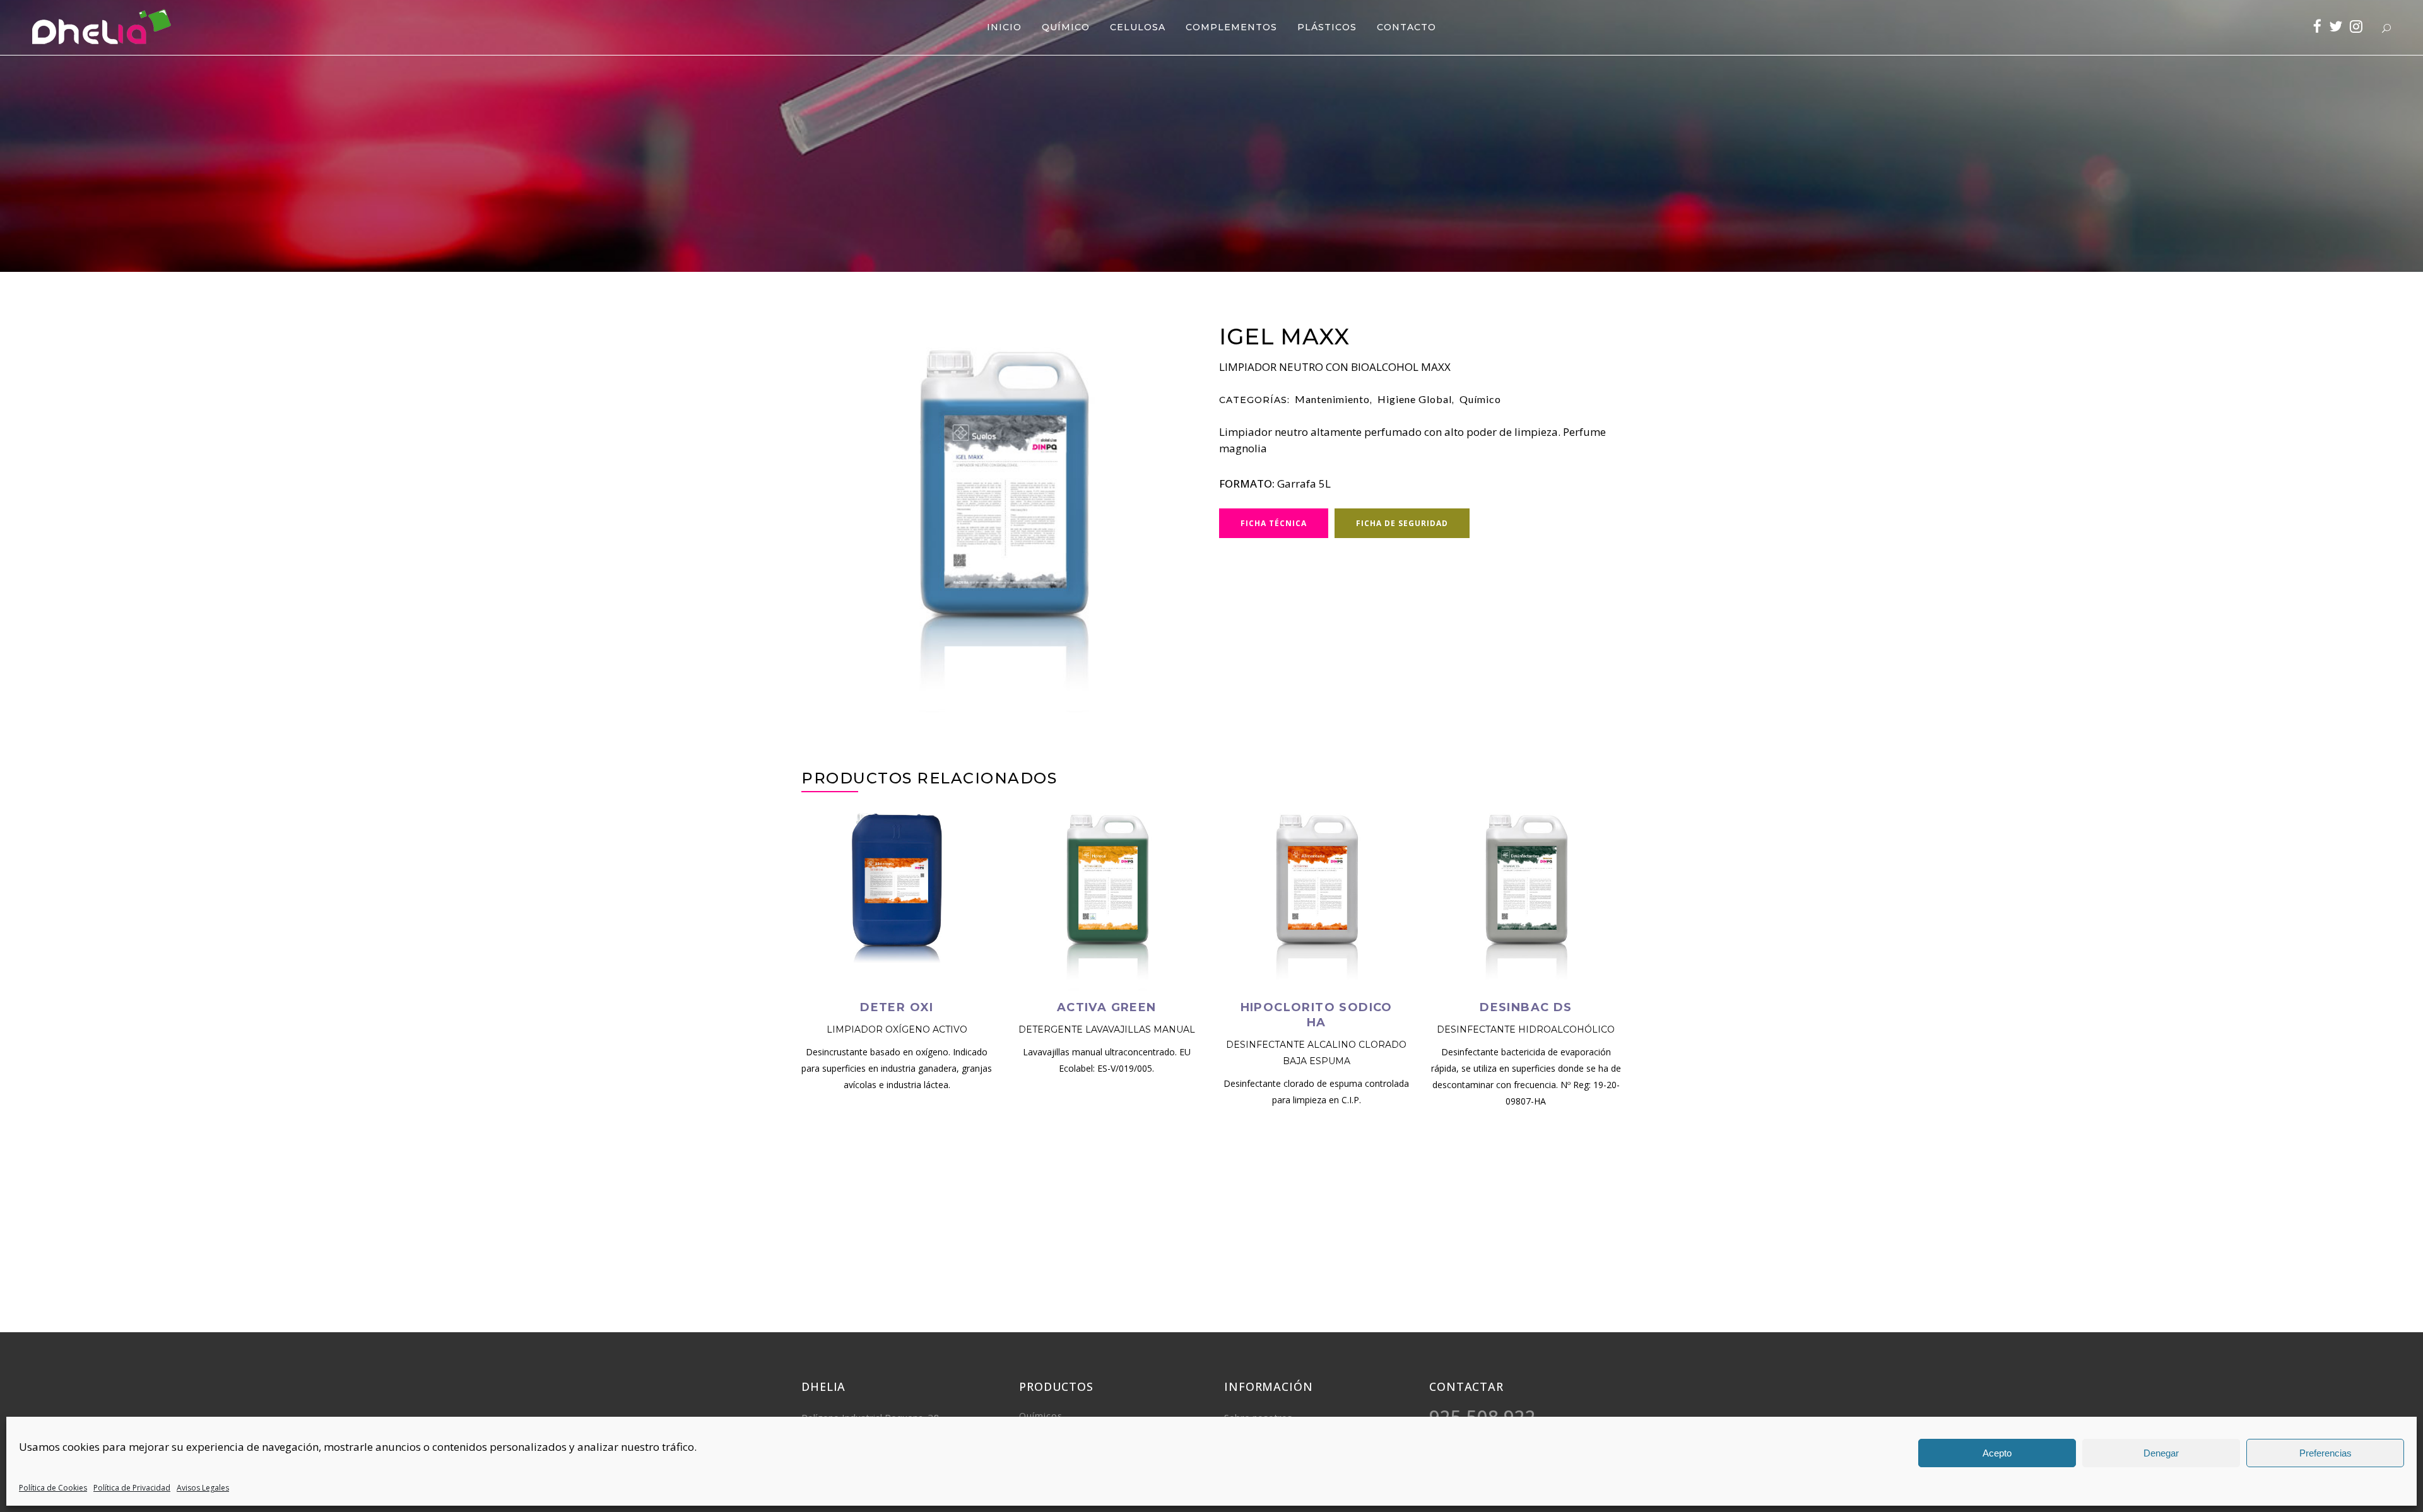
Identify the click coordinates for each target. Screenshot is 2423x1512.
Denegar (2161, 1453)
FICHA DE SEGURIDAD (1402, 523)
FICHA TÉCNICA (1274, 523)
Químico (1480, 399)
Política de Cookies (53, 1488)
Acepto (1997, 1453)
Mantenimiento (1332, 399)
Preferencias (2326, 1453)
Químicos (1041, 1416)
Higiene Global (1415, 399)
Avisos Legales (203, 1488)
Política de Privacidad (132, 1488)
